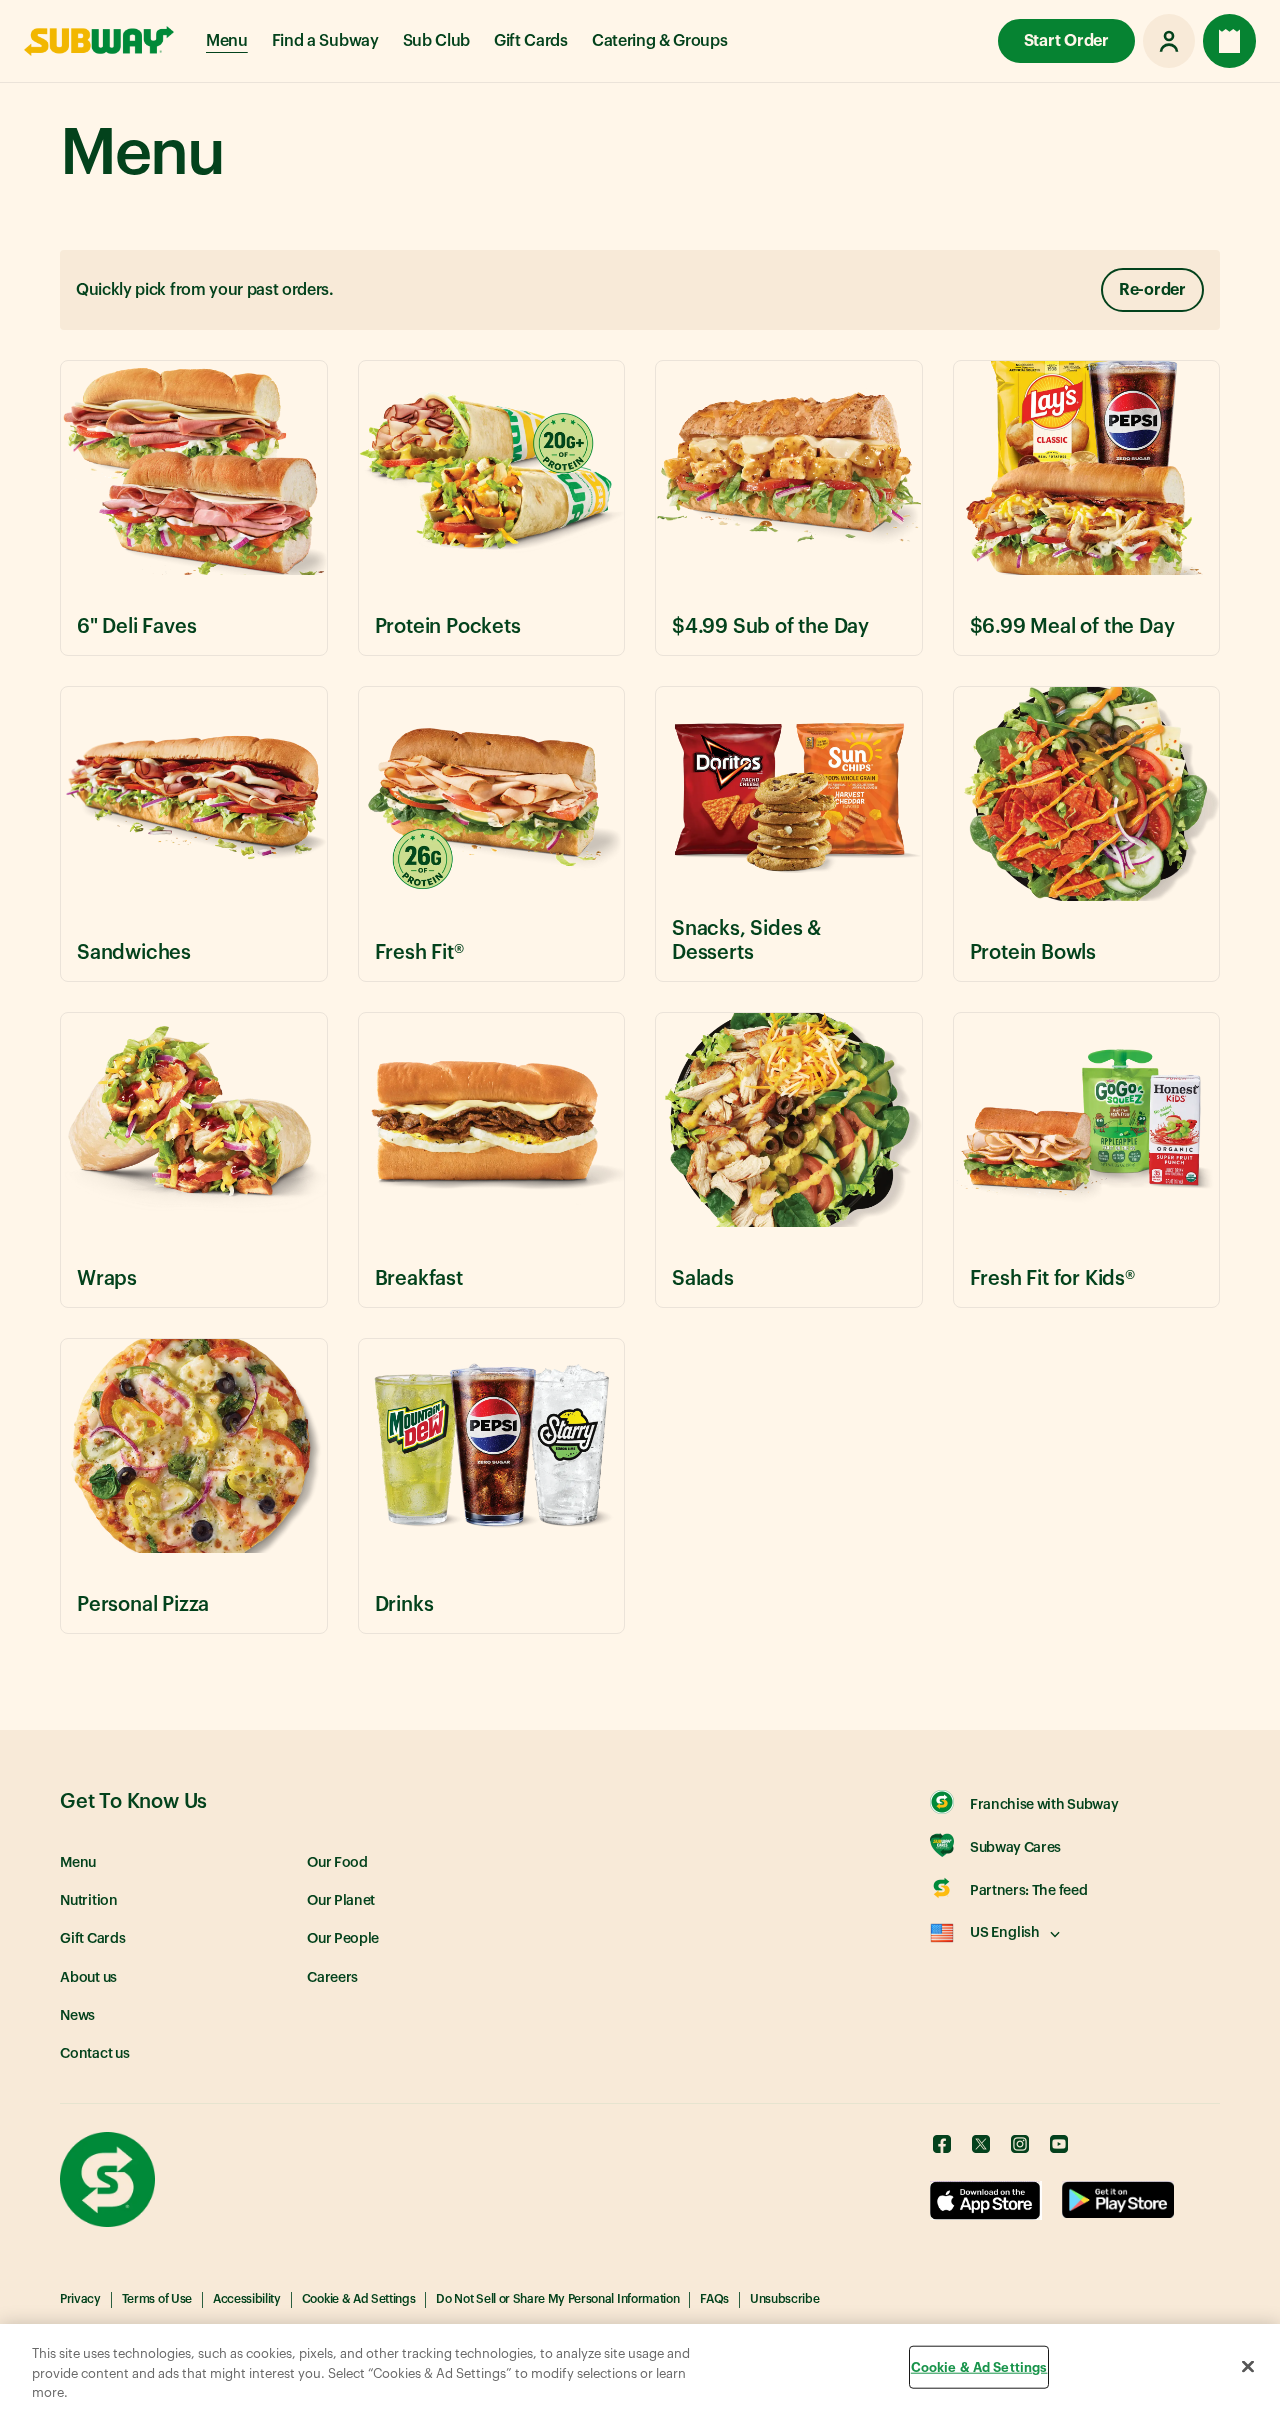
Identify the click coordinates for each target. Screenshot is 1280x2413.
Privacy (80, 2299)
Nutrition (89, 1901)
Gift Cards (531, 41)
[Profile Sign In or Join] (1169, 41)
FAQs (714, 2299)
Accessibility (247, 2299)
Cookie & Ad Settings (359, 2299)
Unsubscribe (784, 2299)
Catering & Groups (660, 41)
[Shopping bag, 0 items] (1229, 41)
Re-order (1152, 290)
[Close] (1248, 2366)
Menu (227, 41)
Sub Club (436, 41)
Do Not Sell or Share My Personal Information (557, 2299)
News (77, 2016)
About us (88, 1978)
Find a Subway (325, 41)
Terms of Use (157, 2299)
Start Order (1066, 41)
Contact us (95, 2054)
